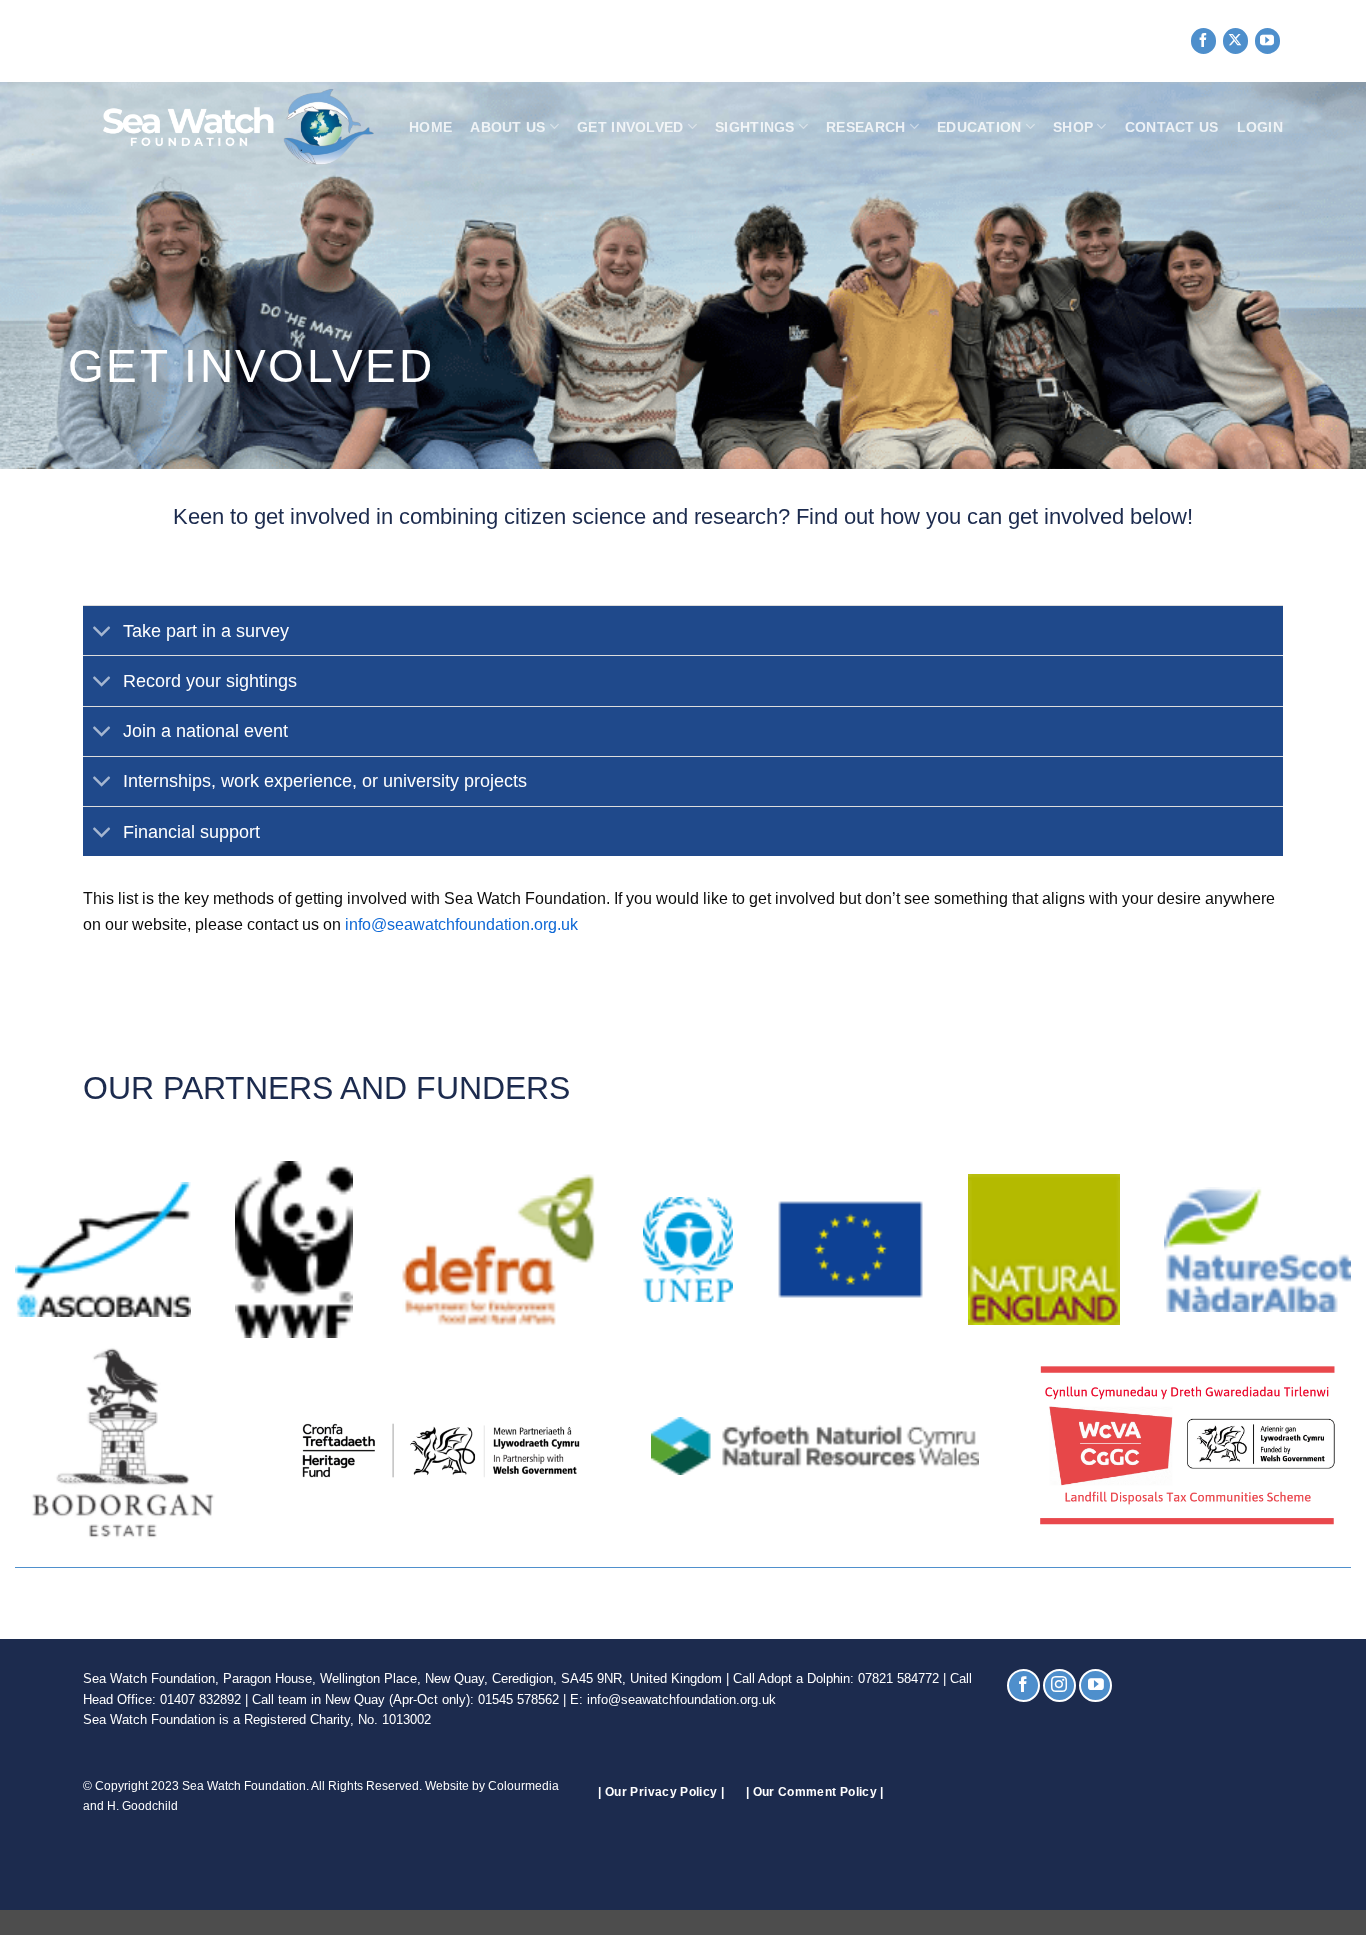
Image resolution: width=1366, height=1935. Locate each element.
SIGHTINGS (755, 127)
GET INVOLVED (630, 127)
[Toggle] (102, 632)
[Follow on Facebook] (1203, 40)
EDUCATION (979, 127)
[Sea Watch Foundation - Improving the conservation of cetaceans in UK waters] (228, 127)
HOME (430, 127)
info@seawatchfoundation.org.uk (461, 924)
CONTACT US (1172, 127)
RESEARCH (865, 127)
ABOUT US (507, 127)
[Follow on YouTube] (1267, 40)
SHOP (1073, 127)
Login (1260, 127)
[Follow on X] (1235, 40)
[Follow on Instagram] (1059, 1685)
